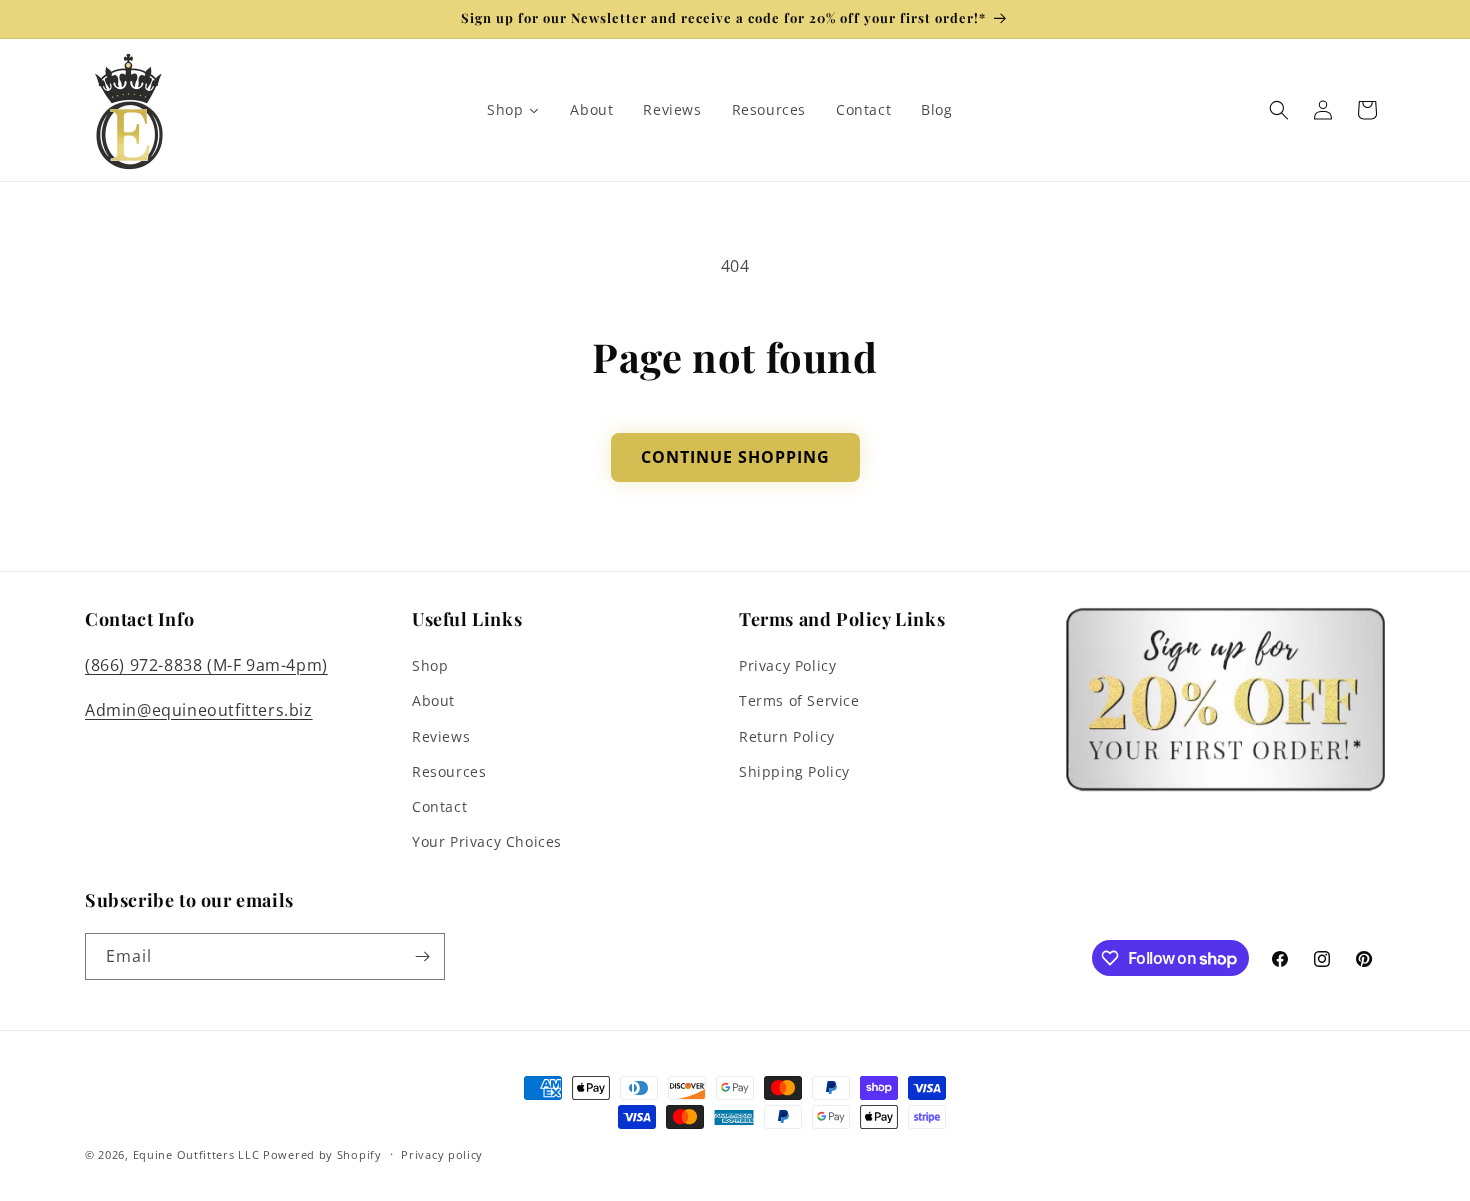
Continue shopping (735, 457)
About (433, 700)
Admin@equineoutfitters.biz (199, 710)
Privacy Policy (787, 665)
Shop (430, 665)
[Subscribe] (422, 956)
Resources (449, 771)
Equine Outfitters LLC (196, 1154)
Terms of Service (799, 700)
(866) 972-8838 (143, 665)
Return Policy (787, 736)
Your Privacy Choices (487, 841)
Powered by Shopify (322, 1154)
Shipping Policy (794, 771)
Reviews (441, 736)
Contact (439, 806)
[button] (1279, 110)
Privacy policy (442, 1154)
